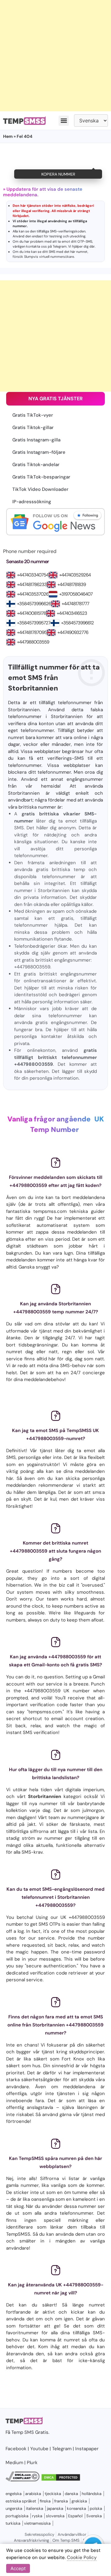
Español (75, 2516)
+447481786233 (32, 584)
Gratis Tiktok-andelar (36, 465)
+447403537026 (33, 594)
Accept (18, 2568)
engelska (14, 2494)
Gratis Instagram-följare (39, 452)
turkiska (13, 2523)
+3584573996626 (34, 604)
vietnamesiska (37, 2523)
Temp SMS (23, 2432)
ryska (37, 2516)
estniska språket (21, 2501)
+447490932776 (73, 632)
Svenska (94, 2516)
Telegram (60, 246)
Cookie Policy (82, 2557)
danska (71, 2494)
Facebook (16, 2449)
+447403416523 (72, 613)
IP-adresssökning (32, 502)
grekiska (79, 2501)
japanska (55, 2508)
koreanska (76, 2508)
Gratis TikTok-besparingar (41, 477)
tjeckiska (53, 2494)
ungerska (14, 2508)
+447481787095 (32, 632)
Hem (8, 136)
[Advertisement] (55, 56)
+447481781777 (75, 604)
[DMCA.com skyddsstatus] (61, 2480)
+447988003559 (33, 642)
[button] (64, 121)
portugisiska (17, 2516)
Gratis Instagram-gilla (36, 440)
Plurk (32, 2463)
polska (96, 2508)
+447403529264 (75, 575)
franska (61, 2501)
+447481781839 (72, 584)
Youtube (39, 2449)
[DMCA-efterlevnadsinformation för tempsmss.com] (23, 2480)
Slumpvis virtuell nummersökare (49, 257)
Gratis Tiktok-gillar (33, 427)
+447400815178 (31, 613)
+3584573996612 (77, 623)
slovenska (55, 2516)
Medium (14, 2463)
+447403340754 (33, 575)
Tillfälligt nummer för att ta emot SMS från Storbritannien (54, 678)
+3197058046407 (76, 594)
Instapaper (87, 2449)
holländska (92, 2494)
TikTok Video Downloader (40, 489)
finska (45, 2501)
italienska (35, 2508)
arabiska (33, 2494)
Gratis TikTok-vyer (33, 415)
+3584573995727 (34, 623)
